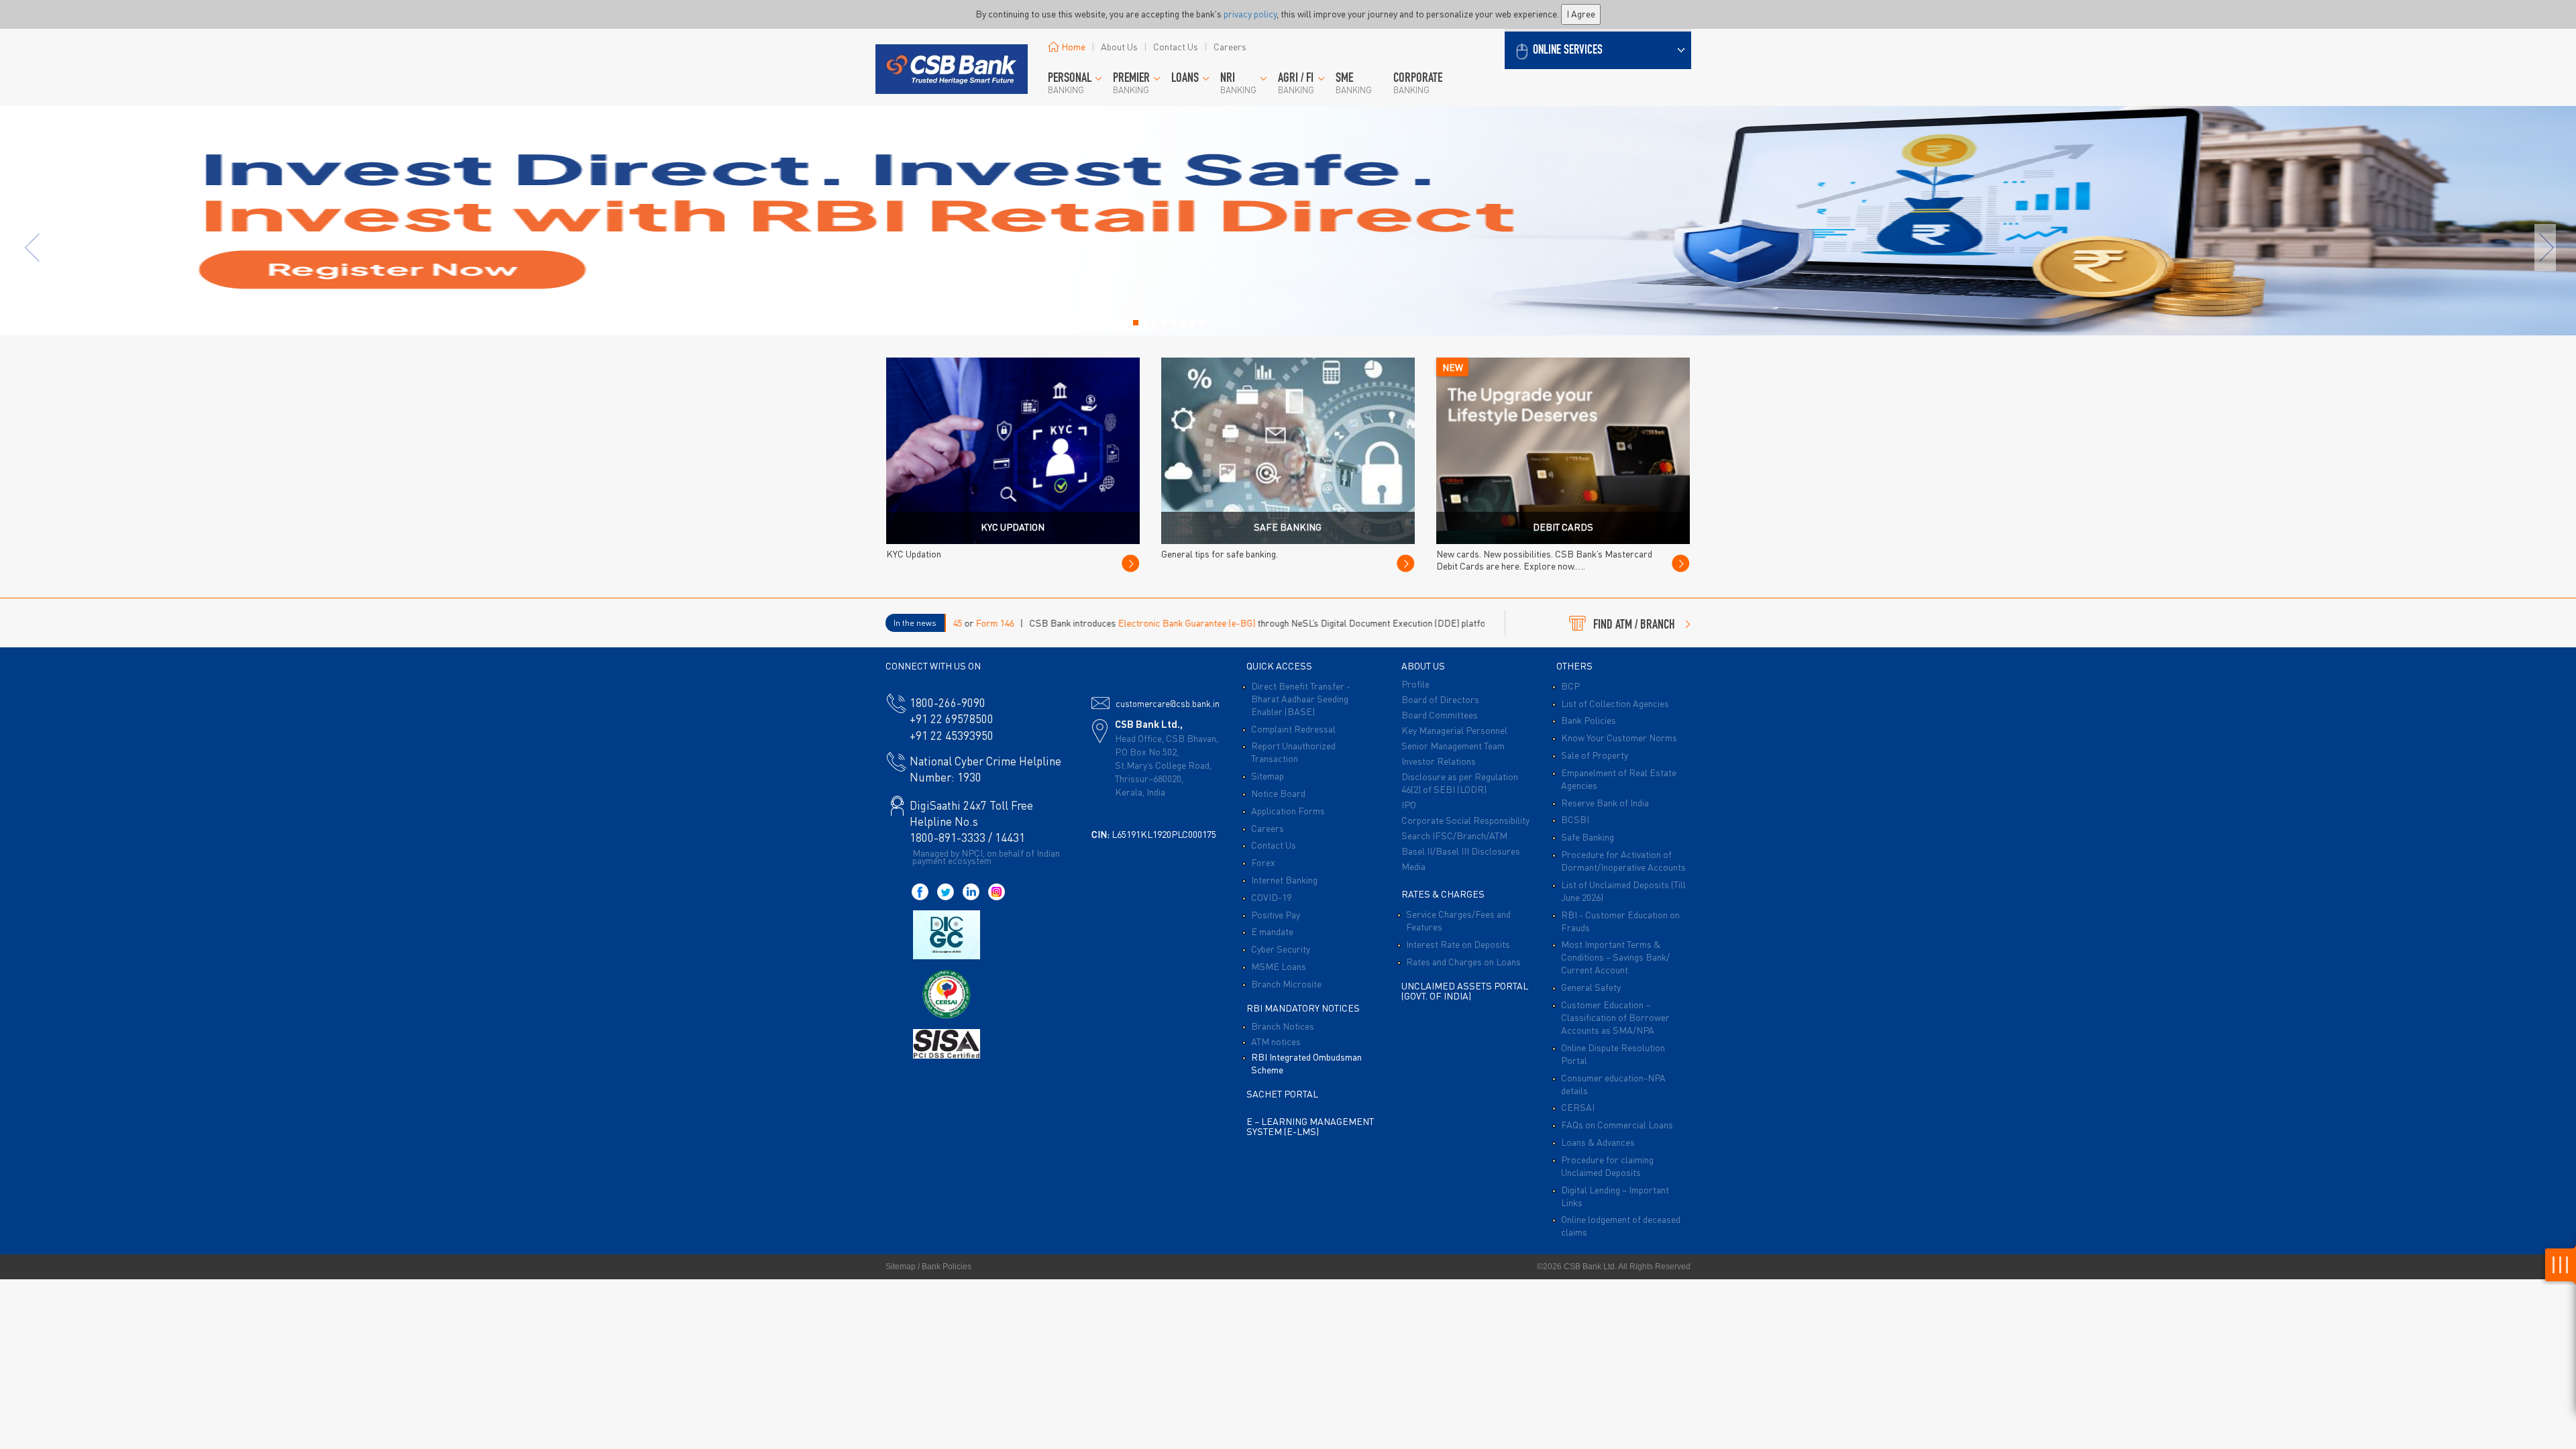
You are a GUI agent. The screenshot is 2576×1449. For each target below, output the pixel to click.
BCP (1570, 686)
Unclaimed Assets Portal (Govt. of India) (1465, 990)
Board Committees (1440, 714)
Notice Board (1278, 793)
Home (1073, 46)
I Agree (1581, 13)
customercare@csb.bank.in (1168, 703)
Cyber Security (1281, 949)
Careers (1230, 46)
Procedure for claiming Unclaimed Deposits (1607, 1166)
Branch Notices (1283, 1026)
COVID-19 (1271, 897)
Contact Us (1176, 46)
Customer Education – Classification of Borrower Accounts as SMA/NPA (1615, 1017)
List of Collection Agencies (1615, 703)
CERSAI (1578, 1107)
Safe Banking (1588, 837)
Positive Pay (1276, 914)
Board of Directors (1440, 699)
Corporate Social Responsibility (1465, 820)
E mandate (1272, 931)
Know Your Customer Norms (1619, 737)
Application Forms (1288, 810)
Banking (1070, 84)
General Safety (1591, 987)
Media (1413, 866)
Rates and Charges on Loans (1463, 961)
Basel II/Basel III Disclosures (1461, 851)
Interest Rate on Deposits (1458, 944)
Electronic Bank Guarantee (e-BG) (1091, 623)
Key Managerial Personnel (1454, 730)
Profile (1415, 684)
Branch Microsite (1286, 983)
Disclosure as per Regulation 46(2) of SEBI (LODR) (1460, 783)
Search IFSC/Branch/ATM (1454, 835)
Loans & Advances (1598, 1142)
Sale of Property (1595, 755)
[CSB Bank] (951, 51)
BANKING (1131, 84)
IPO (1409, 804)
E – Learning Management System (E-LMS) (1310, 1126)
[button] (1598, 49)
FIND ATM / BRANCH (1634, 626)
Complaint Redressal (1293, 729)
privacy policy (1250, 13)
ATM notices (1276, 1041)
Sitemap (1268, 775)
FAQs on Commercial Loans (1617, 1124)
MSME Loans (1279, 966)
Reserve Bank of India (1605, 802)
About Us (1119, 46)
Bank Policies (1589, 720)
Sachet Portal (1282, 1093)
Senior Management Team (1453, 745)
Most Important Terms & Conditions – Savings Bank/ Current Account (1615, 957)
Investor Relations (1439, 761)
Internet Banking (1284, 879)
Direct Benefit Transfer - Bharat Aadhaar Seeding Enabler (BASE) (1301, 698)
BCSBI (1575, 819)
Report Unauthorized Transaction (1293, 752)
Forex (1263, 862)
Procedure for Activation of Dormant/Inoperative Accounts (1623, 860)
